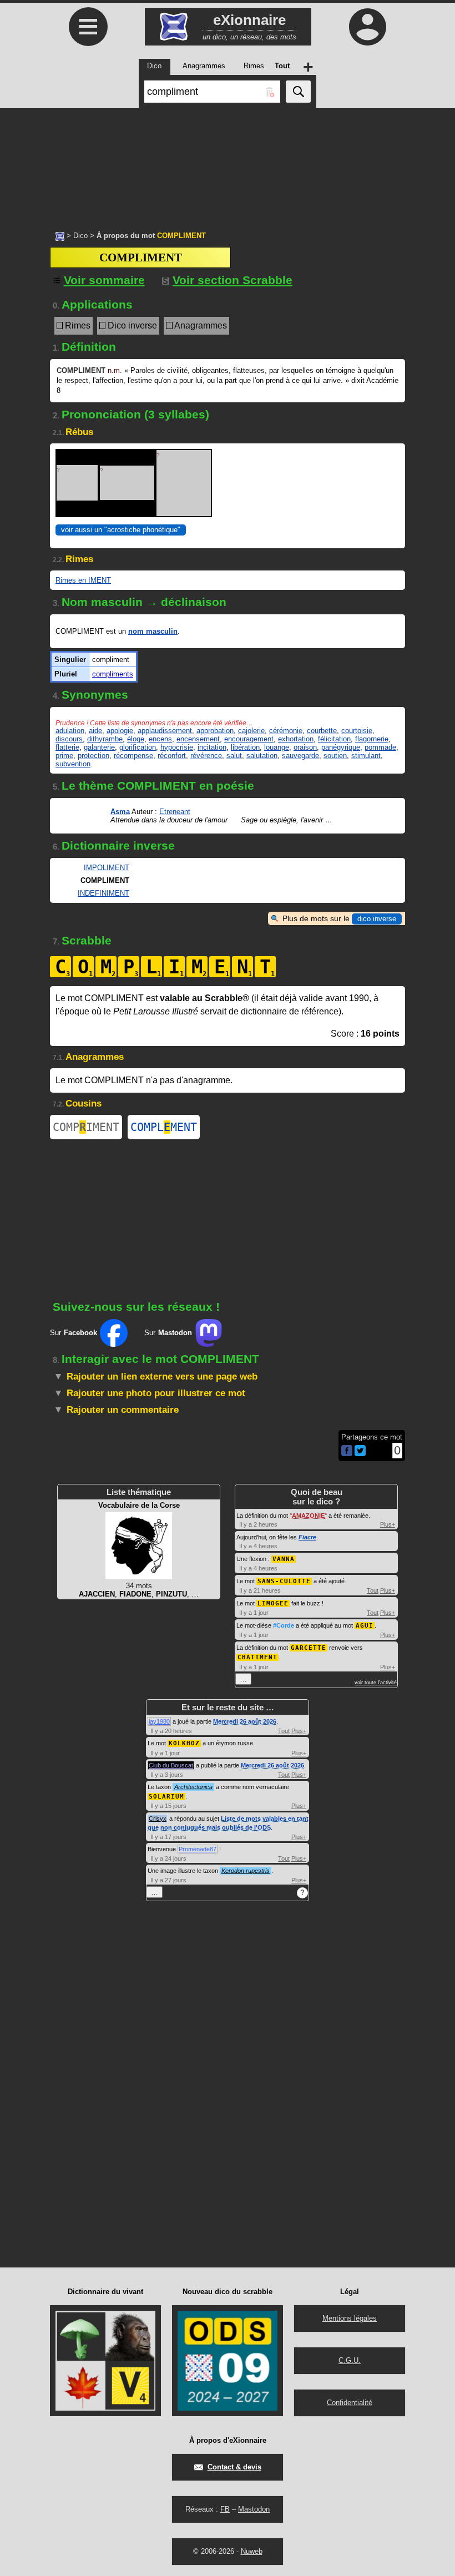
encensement (198, 739)
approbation (215, 731)
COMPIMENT (86, 1127)
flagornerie (372, 739)
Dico (80, 236)
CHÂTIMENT (257, 1657)
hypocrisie (177, 747)
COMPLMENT (164, 1127)
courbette (322, 731)
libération (245, 747)
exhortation (296, 739)
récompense (133, 756)
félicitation (334, 739)
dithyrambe (105, 739)
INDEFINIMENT (103, 893)
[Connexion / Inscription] (367, 27)
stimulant (366, 756)
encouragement (249, 739)
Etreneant (175, 812)
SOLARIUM (166, 1797)
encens (160, 739)
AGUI (365, 1626)
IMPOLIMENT (107, 868)
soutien (335, 756)
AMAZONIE (308, 1516)
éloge (136, 739)
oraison (305, 747)
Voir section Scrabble (232, 280)
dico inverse (377, 919)
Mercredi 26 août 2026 (245, 1721)
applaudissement (165, 731)
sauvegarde (300, 756)
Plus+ (388, 1524)
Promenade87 (198, 1849)
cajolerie (251, 731)
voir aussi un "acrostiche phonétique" (121, 530)
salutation (262, 756)
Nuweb (252, 2551)
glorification (138, 747)
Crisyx (158, 1819)
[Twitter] (360, 1454)
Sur (74, 1333)
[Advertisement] (228, 164)
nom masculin (153, 631)
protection (93, 756)
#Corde (284, 1625)
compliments (113, 674)
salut (234, 756)
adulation (70, 731)
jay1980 (159, 1721)
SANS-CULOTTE (284, 1581)
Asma (120, 812)
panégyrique (341, 747)
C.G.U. (350, 2360)
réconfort (172, 756)
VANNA (284, 1559)
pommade (380, 747)
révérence (206, 756)
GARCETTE (309, 1648)
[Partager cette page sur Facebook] (347, 1451)
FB (225, 2509)
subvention (73, 764)
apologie (120, 731)
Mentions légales (350, 2318)
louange (277, 747)
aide (95, 731)
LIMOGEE (273, 1603)
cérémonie (286, 731)
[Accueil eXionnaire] (60, 235)
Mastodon (254, 2509)
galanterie (99, 747)
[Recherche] (298, 92)
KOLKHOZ (184, 1743)
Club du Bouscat (171, 1765)
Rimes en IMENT (83, 580)
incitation (212, 747)
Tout (373, 1590)
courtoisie (357, 731)
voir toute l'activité (376, 1683)
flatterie (67, 747)
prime (64, 756)
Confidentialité (350, 2403)
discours (69, 739)
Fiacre (307, 1537)
